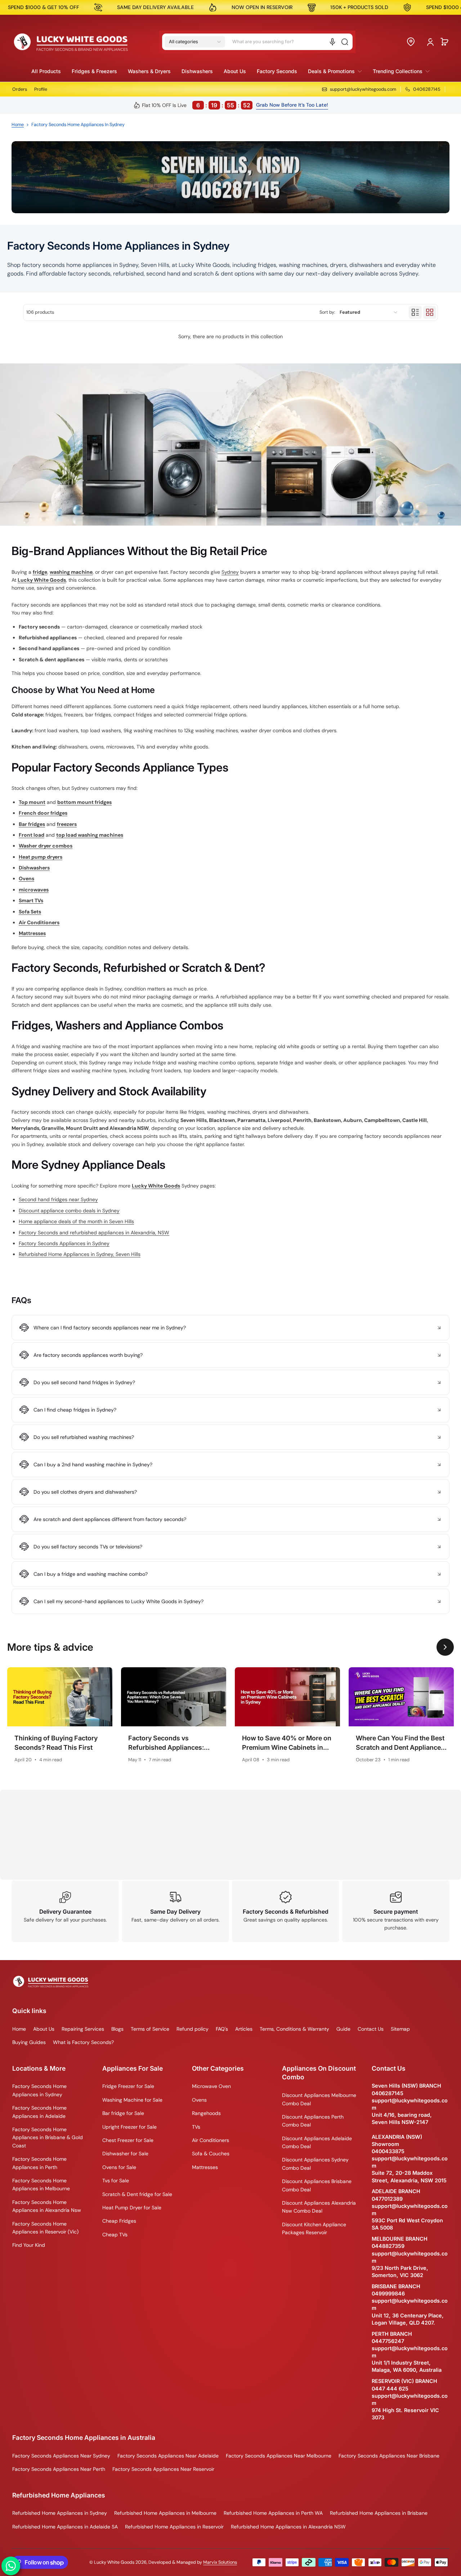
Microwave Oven (211, 2086)
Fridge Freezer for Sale (128, 2086)
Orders (20, 89)
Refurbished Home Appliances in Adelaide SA (65, 2527)
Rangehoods (206, 2113)
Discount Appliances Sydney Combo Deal (315, 2164)
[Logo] (71, 42)
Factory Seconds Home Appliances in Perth (39, 2163)
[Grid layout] (430, 312)
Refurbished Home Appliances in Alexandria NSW (288, 2527)
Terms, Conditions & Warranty (294, 2029)
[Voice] (332, 42)
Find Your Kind (29, 2245)
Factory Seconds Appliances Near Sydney (61, 2456)
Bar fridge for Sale (123, 2113)
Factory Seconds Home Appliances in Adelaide (39, 2112)
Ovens (199, 2100)
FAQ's (222, 2029)
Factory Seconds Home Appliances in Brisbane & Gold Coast (48, 2137)
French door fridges (43, 813)
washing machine (71, 572)
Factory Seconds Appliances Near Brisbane (389, 2456)
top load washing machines (90, 835)
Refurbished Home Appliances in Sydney (60, 2513)
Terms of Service (150, 2029)
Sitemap (400, 2029)
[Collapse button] (230, 1328)
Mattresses (205, 2167)
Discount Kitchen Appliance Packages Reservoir (314, 2228)
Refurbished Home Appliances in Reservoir (174, 2527)
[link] (335, 71)
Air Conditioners (211, 2140)
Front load (32, 835)
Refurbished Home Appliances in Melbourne (165, 2513)
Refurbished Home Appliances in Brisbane (379, 2513)
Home (18, 125)
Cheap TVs (115, 2235)
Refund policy (193, 2029)
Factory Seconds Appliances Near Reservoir (163, 2469)
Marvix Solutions (220, 2562)
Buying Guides (29, 2042)
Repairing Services (83, 2029)
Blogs (117, 2029)
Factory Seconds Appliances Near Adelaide (168, 2456)
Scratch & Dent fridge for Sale (137, 2194)
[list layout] (415, 312)
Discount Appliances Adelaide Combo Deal (317, 2142)
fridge (40, 572)
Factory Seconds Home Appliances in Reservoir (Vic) (45, 2228)
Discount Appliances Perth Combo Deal (313, 2121)
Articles (244, 2029)
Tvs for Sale (116, 2181)
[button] (195, 42)
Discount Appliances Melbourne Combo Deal (319, 2099)
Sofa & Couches (211, 2154)
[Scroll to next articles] (445, 1647)
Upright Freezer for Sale (129, 2127)
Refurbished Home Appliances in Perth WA (273, 2513)
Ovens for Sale (119, 2167)
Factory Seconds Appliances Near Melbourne (279, 2456)
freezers (67, 824)
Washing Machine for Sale (132, 2100)
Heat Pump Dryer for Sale (132, 2208)
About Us (44, 2029)
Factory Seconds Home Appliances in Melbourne (41, 2184)
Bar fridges (32, 824)
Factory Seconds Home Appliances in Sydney (39, 2090)
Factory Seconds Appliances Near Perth (59, 2469)
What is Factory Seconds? (83, 2042)
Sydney (230, 572)
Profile (41, 89)
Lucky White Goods (42, 580)
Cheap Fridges (119, 2221)
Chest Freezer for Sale (128, 2140)
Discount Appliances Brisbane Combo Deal (317, 2185)
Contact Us (371, 2029)
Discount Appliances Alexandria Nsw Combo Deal (319, 2207)
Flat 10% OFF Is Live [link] (196, 105)
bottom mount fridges (84, 802)
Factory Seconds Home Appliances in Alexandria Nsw (47, 2206)
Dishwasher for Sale (125, 2154)
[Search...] (345, 42)
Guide (343, 2029)
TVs (196, 2127)
